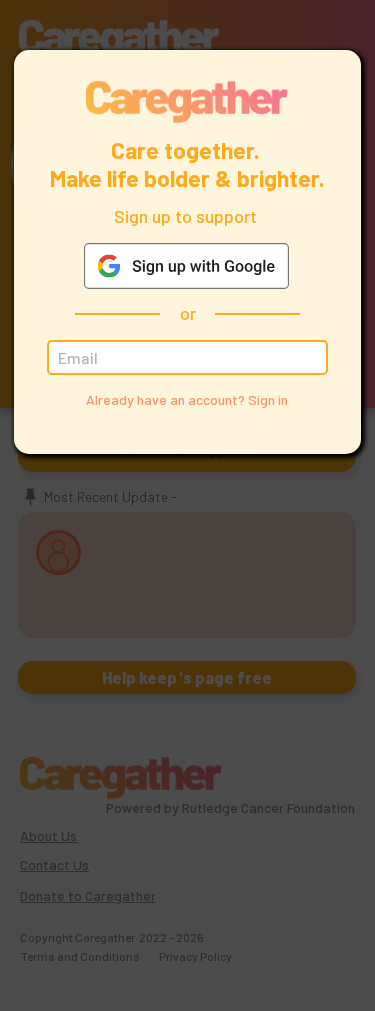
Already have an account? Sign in (187, 399)
